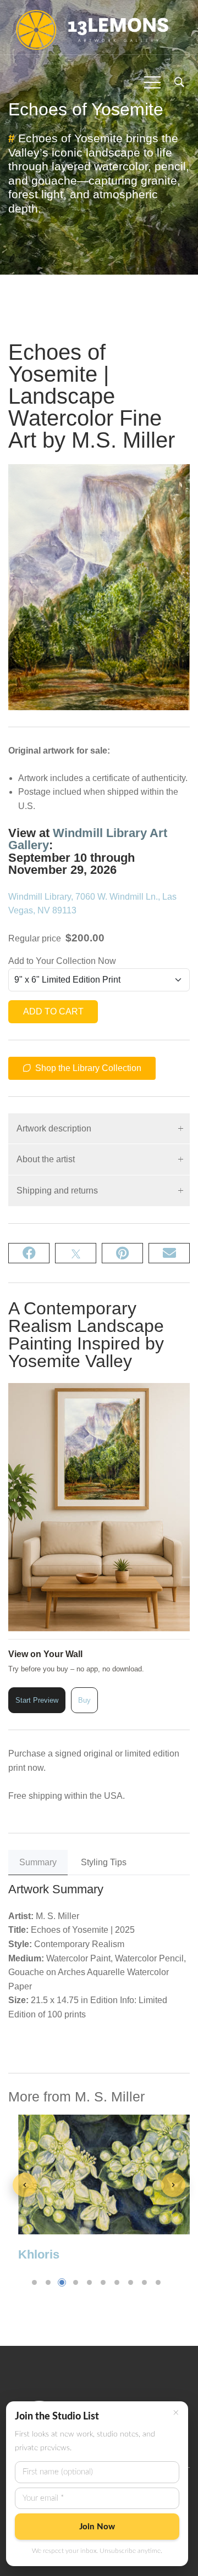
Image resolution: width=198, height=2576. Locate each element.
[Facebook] (29, 1253)
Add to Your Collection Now (62, 961)
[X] (76, 1253)
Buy (84, 1700)
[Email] (169, 1253)
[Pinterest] (122, 1253)
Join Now (97, 2527)
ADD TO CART (53, 1011)
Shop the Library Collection (87, 1068)
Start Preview (37, 1700)
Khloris (39, 2254)
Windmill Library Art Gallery (88, 839)
